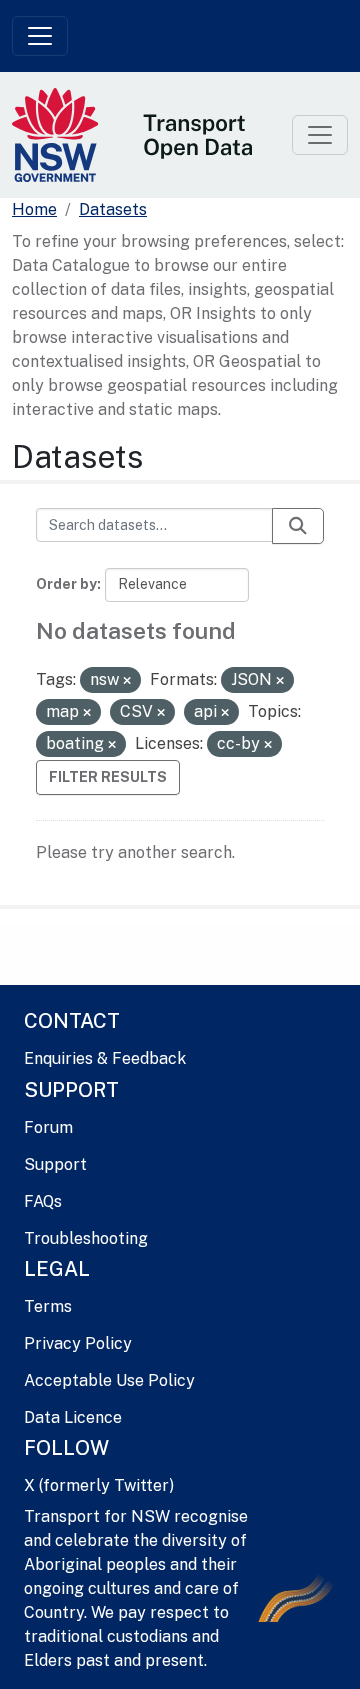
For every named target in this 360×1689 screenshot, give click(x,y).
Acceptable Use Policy (109, 1380)
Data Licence (73, 1417)
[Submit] (298, 526)
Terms (48, 1306)
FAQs (43, 1201)
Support (55, 1164)
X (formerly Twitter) (99, 1485)
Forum (48, 1127)
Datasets (113, 209)
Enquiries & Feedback (105, 1058)
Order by (66, 584)
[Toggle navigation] (40, 36)
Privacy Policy (78, 1343)
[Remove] (127, 681)
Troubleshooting (86, 1238)
